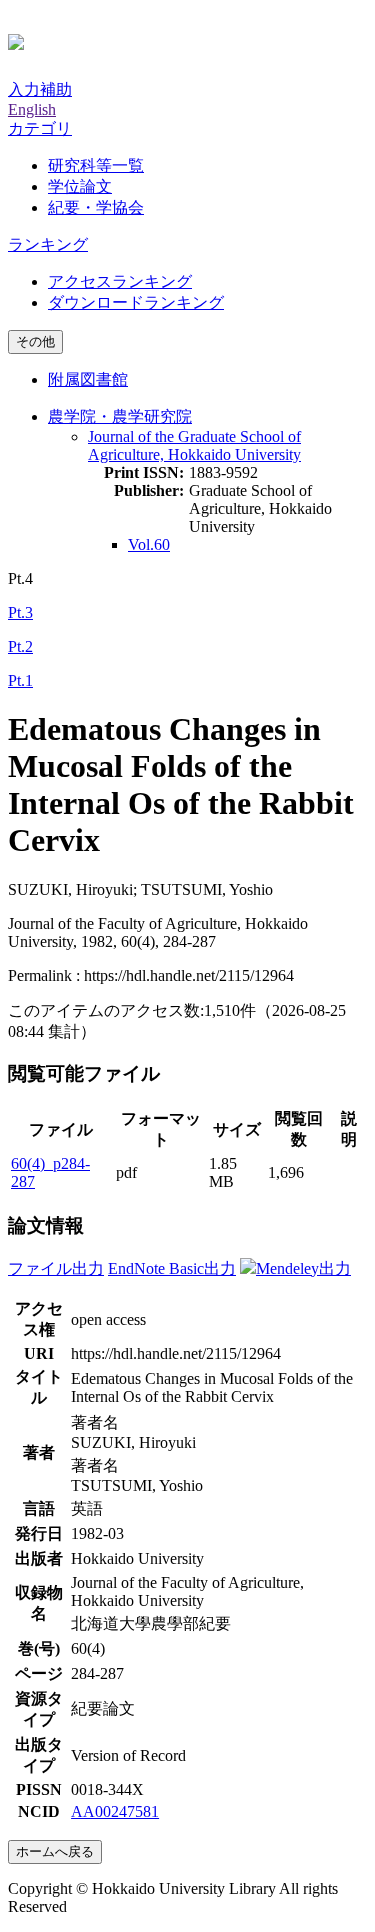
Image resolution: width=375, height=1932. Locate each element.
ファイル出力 (56, 1268)
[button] (40, 128)
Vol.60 (149, 544)
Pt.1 (20, 680)
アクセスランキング (120, 281)
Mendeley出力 (303, 1268)
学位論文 (80, 186)
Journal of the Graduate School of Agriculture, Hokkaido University (194, 445)
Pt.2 (20, 646)
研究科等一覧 (96, 165)
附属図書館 (88, 379)
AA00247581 (115, 1811)
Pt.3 (20, 612)
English (32, 109)
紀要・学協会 (96, 207)
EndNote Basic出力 (172, 1268)
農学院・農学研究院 (120, 416)
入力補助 (40, 89)
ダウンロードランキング (136, 302)
